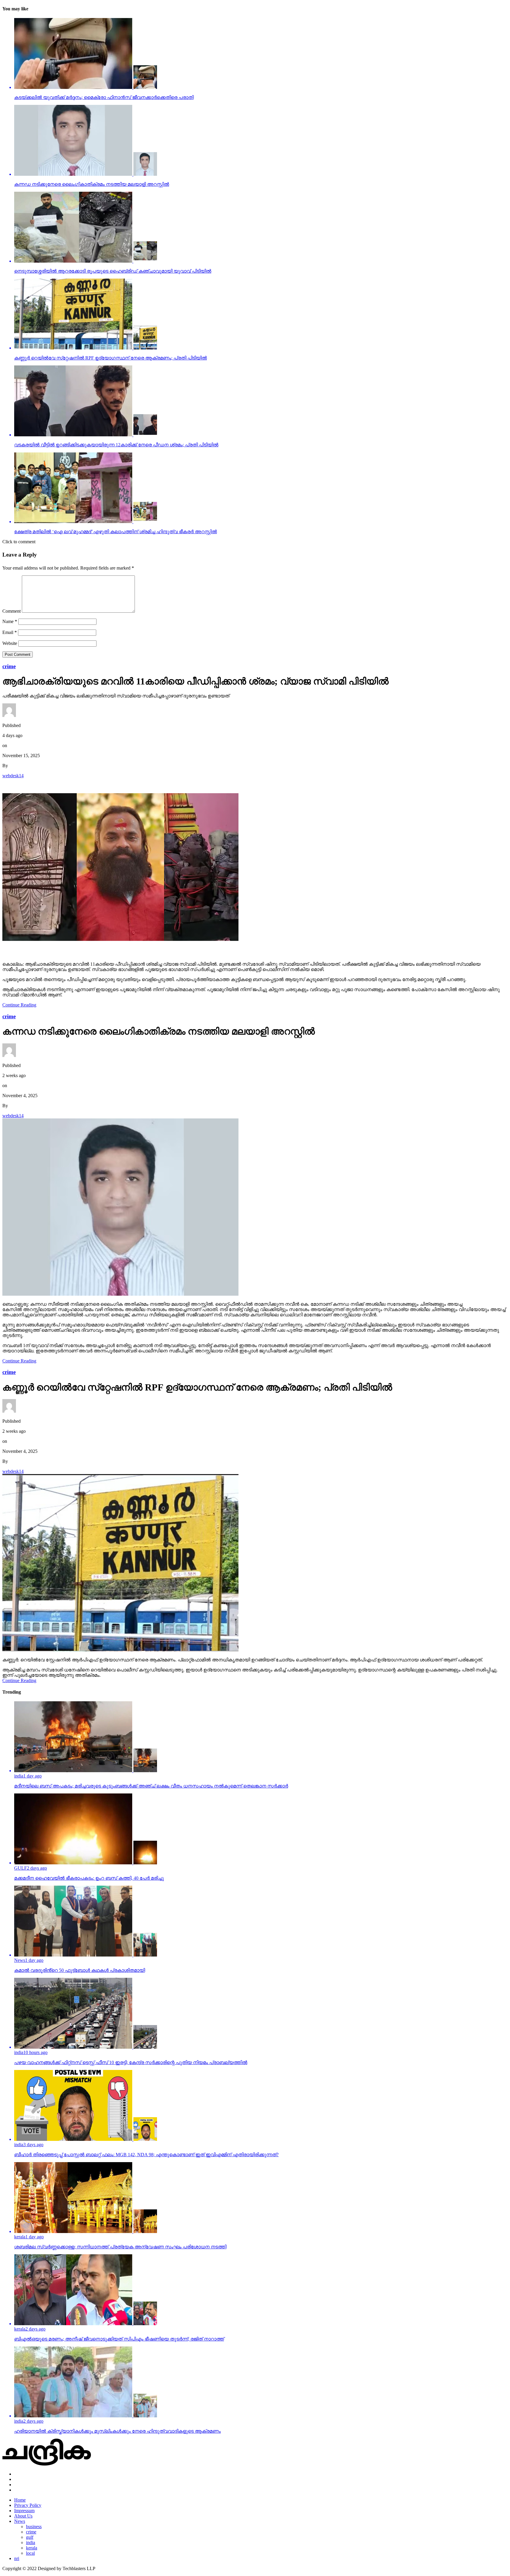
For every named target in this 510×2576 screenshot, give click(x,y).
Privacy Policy (28, 2505)
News (20, 2521)
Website (10, 643)
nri (17, 2558)
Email (10, 632)
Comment (12, 611)
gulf (30, 2537)
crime (31, 2532)
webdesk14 (13, 776)
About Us (23, 2516)
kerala (32, 2548)
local (30, 2553)
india (31, 2542)
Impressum (24, 2511)
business (34, 2527)
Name (10, 621)
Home (20, 2500)
